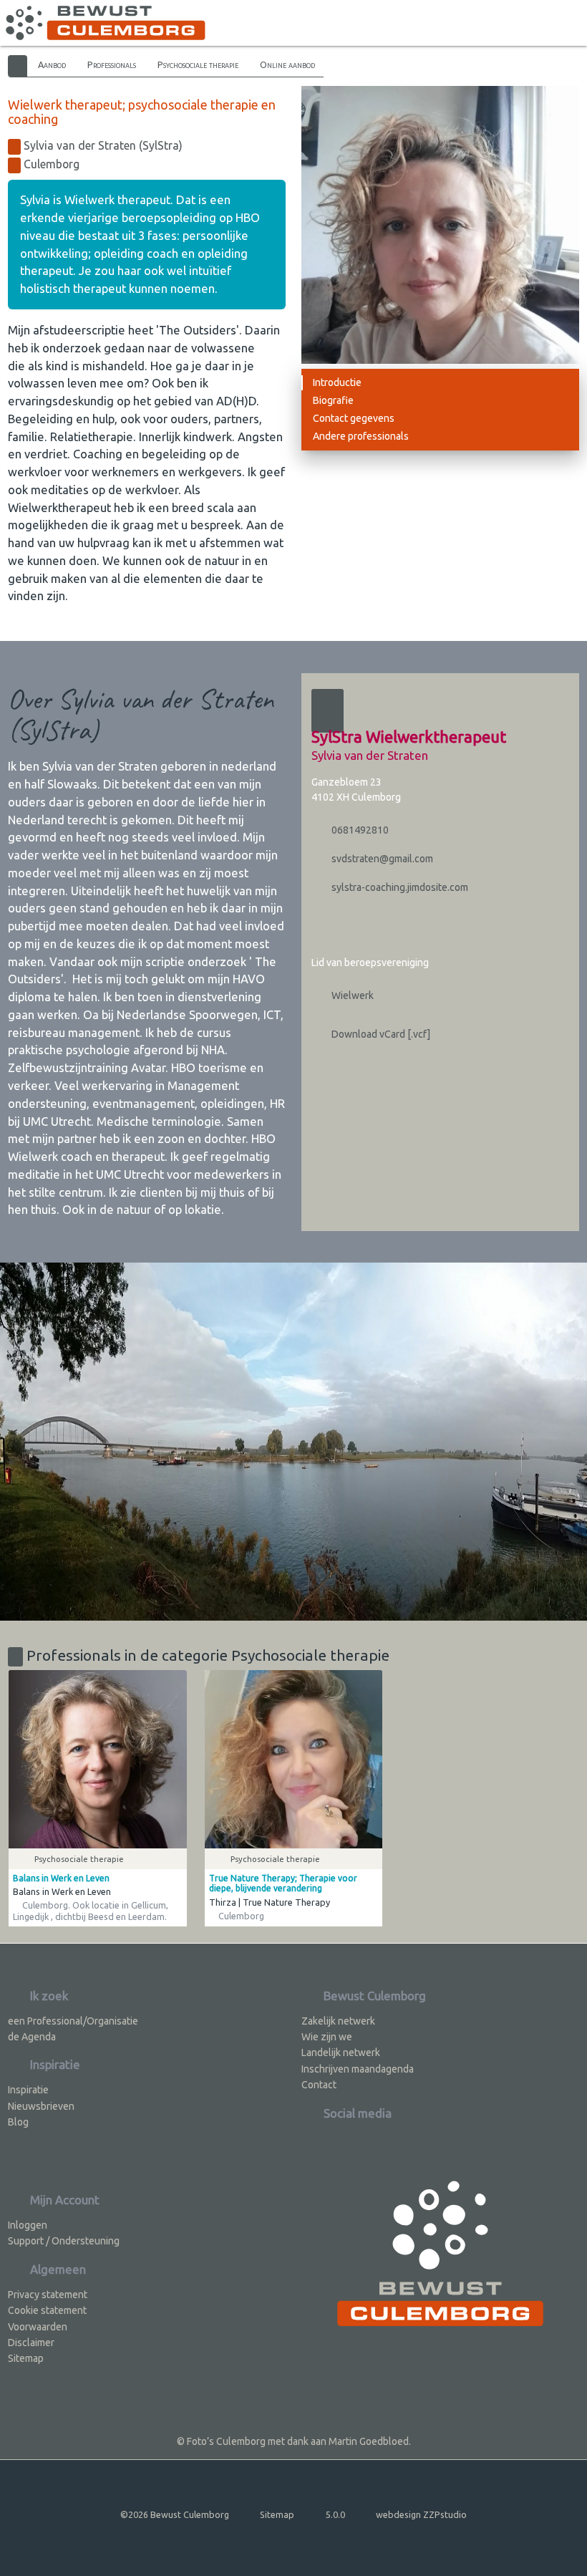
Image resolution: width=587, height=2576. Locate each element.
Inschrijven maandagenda (358, 2069)
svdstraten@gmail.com (381, 859)
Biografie (333, 400)
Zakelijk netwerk (338, 2021)
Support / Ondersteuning (64, 2241)
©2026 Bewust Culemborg (175, 2514)
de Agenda (32, 2037)
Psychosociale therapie (198, 64)
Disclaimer (31, 2343)
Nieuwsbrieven (41, 2106)
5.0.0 (335, 2514)
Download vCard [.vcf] (380, 1034)
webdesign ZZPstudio (421, 2514)
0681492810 (359, 830)
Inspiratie (28, 2090)
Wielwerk (351, 995)
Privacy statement (48, 2295)
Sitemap (26, 2358)
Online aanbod (287, 64)
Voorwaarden (38, 2327)
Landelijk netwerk (341, 2052)
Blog (18, 2122)
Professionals (112, 64)
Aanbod (52, 64)
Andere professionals (361, 436)
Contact (319, 2085)
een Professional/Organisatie (73, 2021)
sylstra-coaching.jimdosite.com (399, 887)
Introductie (337, 382)
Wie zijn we (327, 2037)
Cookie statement (47, 2310)
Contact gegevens (354, 418)
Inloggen (28, 2225)
